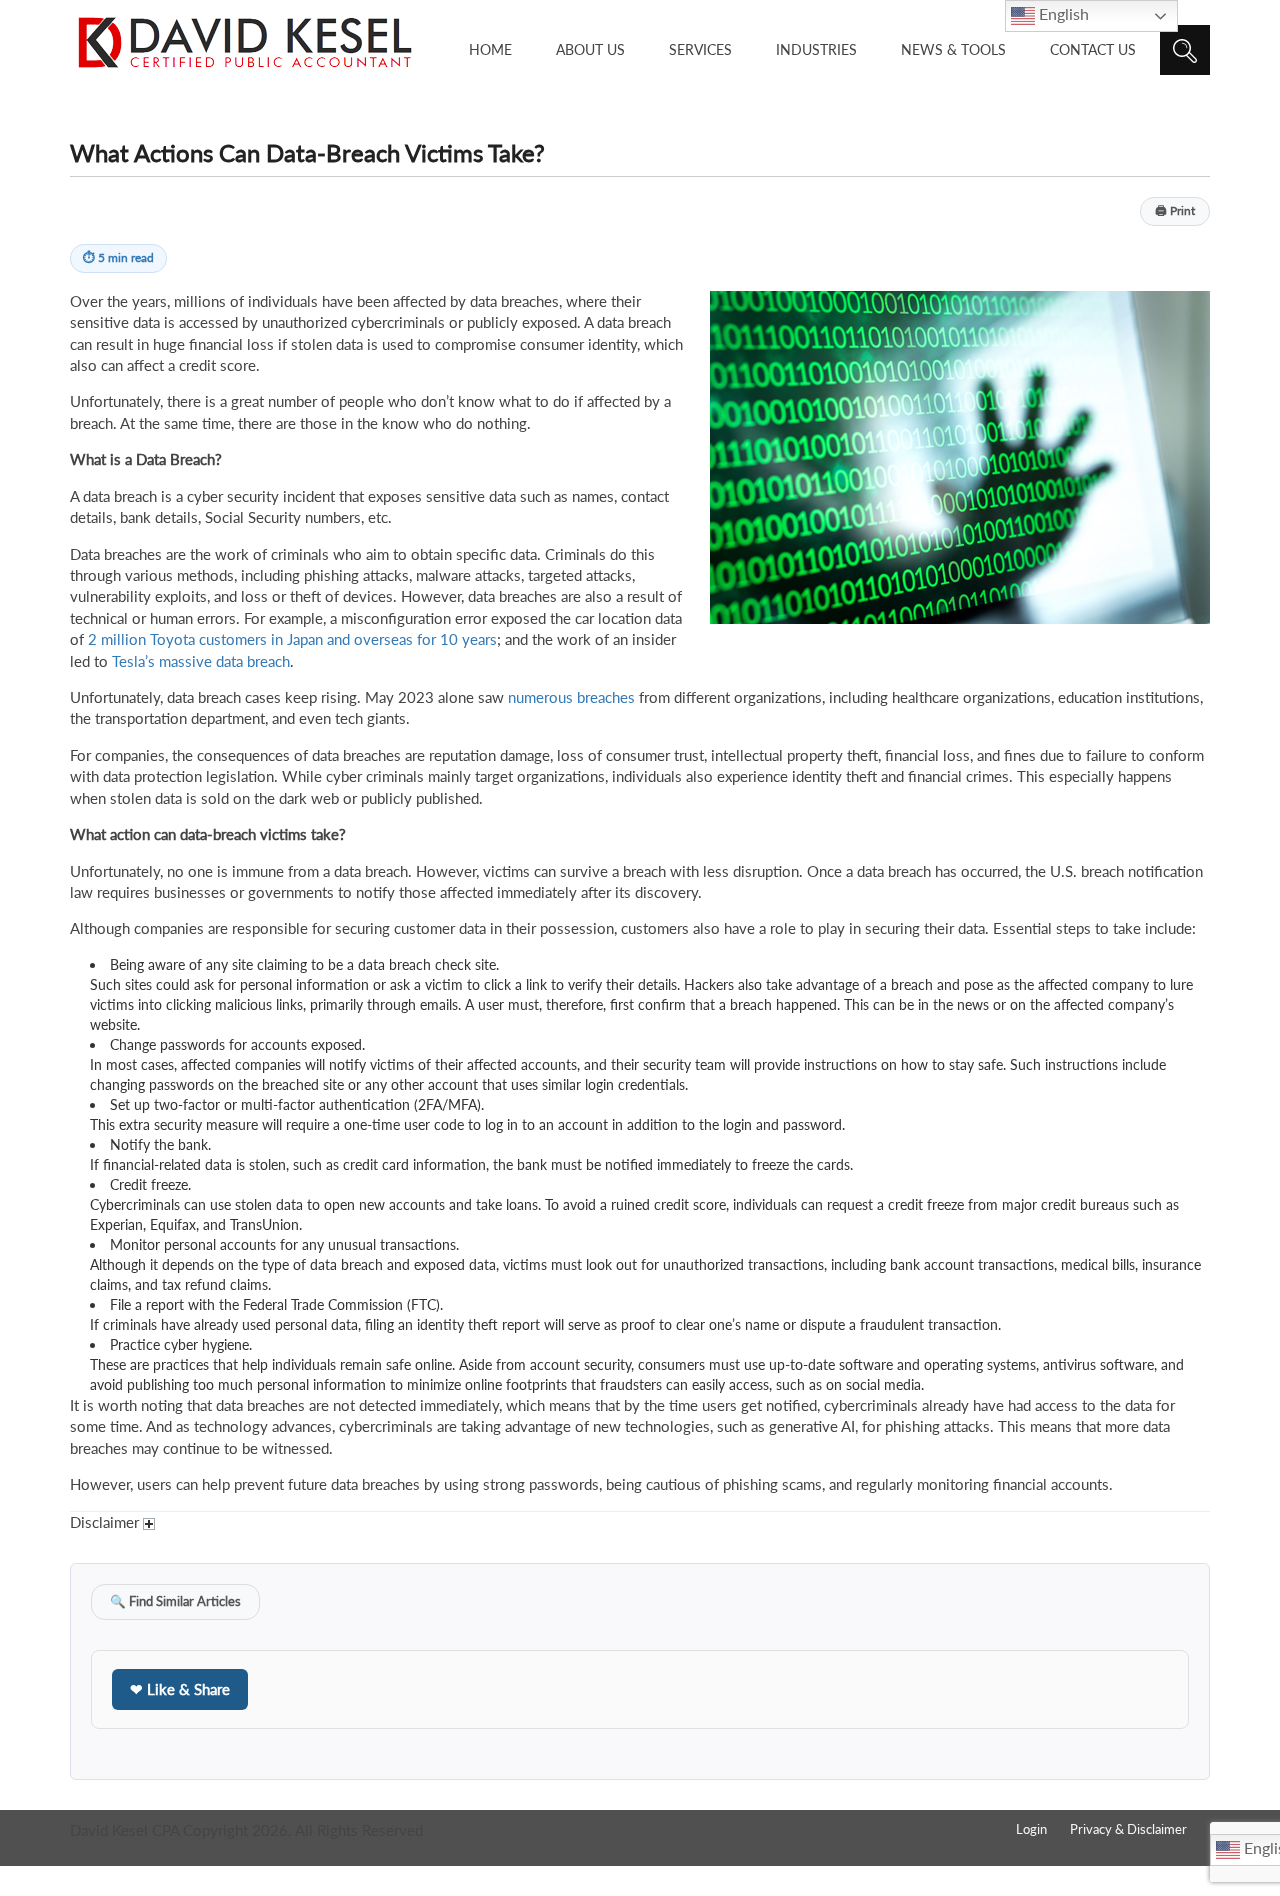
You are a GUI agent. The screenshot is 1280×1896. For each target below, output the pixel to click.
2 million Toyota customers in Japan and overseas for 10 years (292, 639)
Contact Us (1093, 49)
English (1062, 13)
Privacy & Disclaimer (1128, 1829)
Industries (816, 49)
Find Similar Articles (175, 1601)
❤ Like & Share (180, 1689)
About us (590, 49)
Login (1031, 1829)
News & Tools (953, 49)
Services (700, 49)
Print (1175, 210)
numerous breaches (571, 697)
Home (490, 49)
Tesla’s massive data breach (201, 661)
